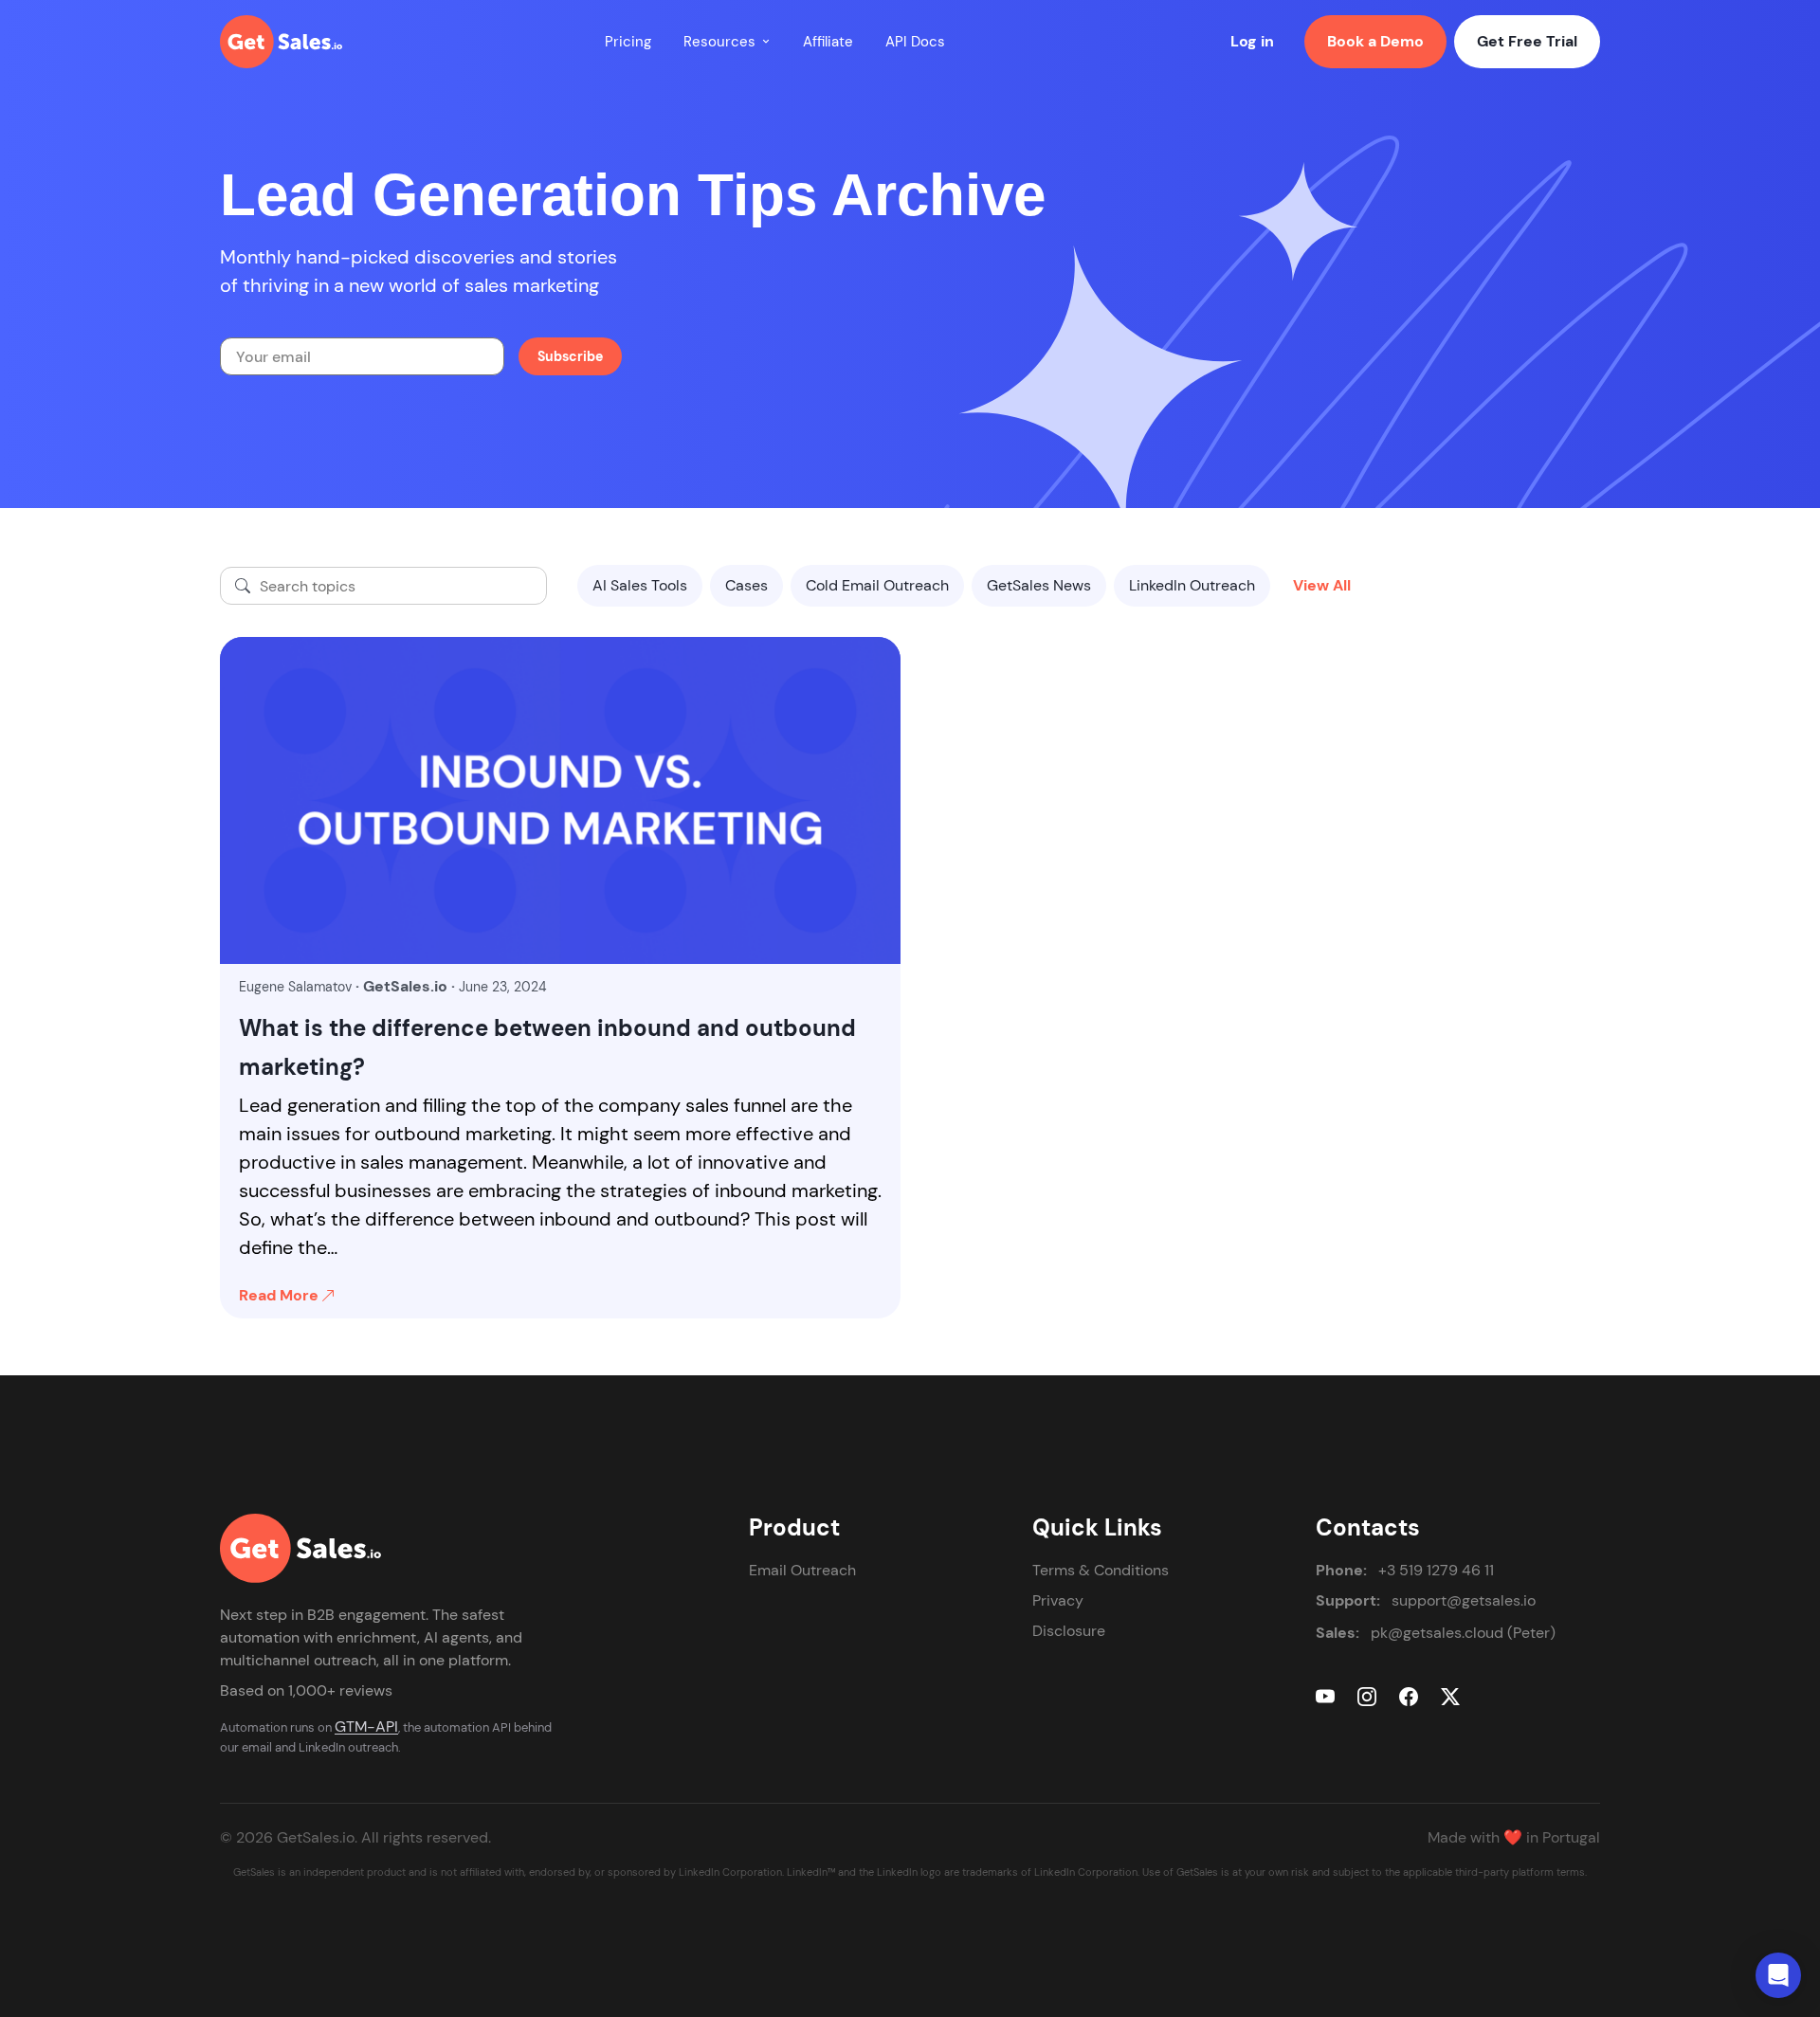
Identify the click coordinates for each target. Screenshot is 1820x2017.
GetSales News (1039, 585)
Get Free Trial (1527, 41)
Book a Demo (1375, 41)
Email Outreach (802, 1570)
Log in (1252, 41)
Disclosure (1069, 1631)
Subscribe (570, 356)
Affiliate (828, 42)
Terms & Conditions (1101, 1570)
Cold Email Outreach (877, 585)
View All (1322, 585)
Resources (719, 42)
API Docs (915, 42)
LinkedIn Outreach (1192, 585)
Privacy (1058, 1600)
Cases (746, 585)
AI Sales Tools (640, 585)
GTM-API (366, 1726)
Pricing (628, 42)
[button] (766, 42)
